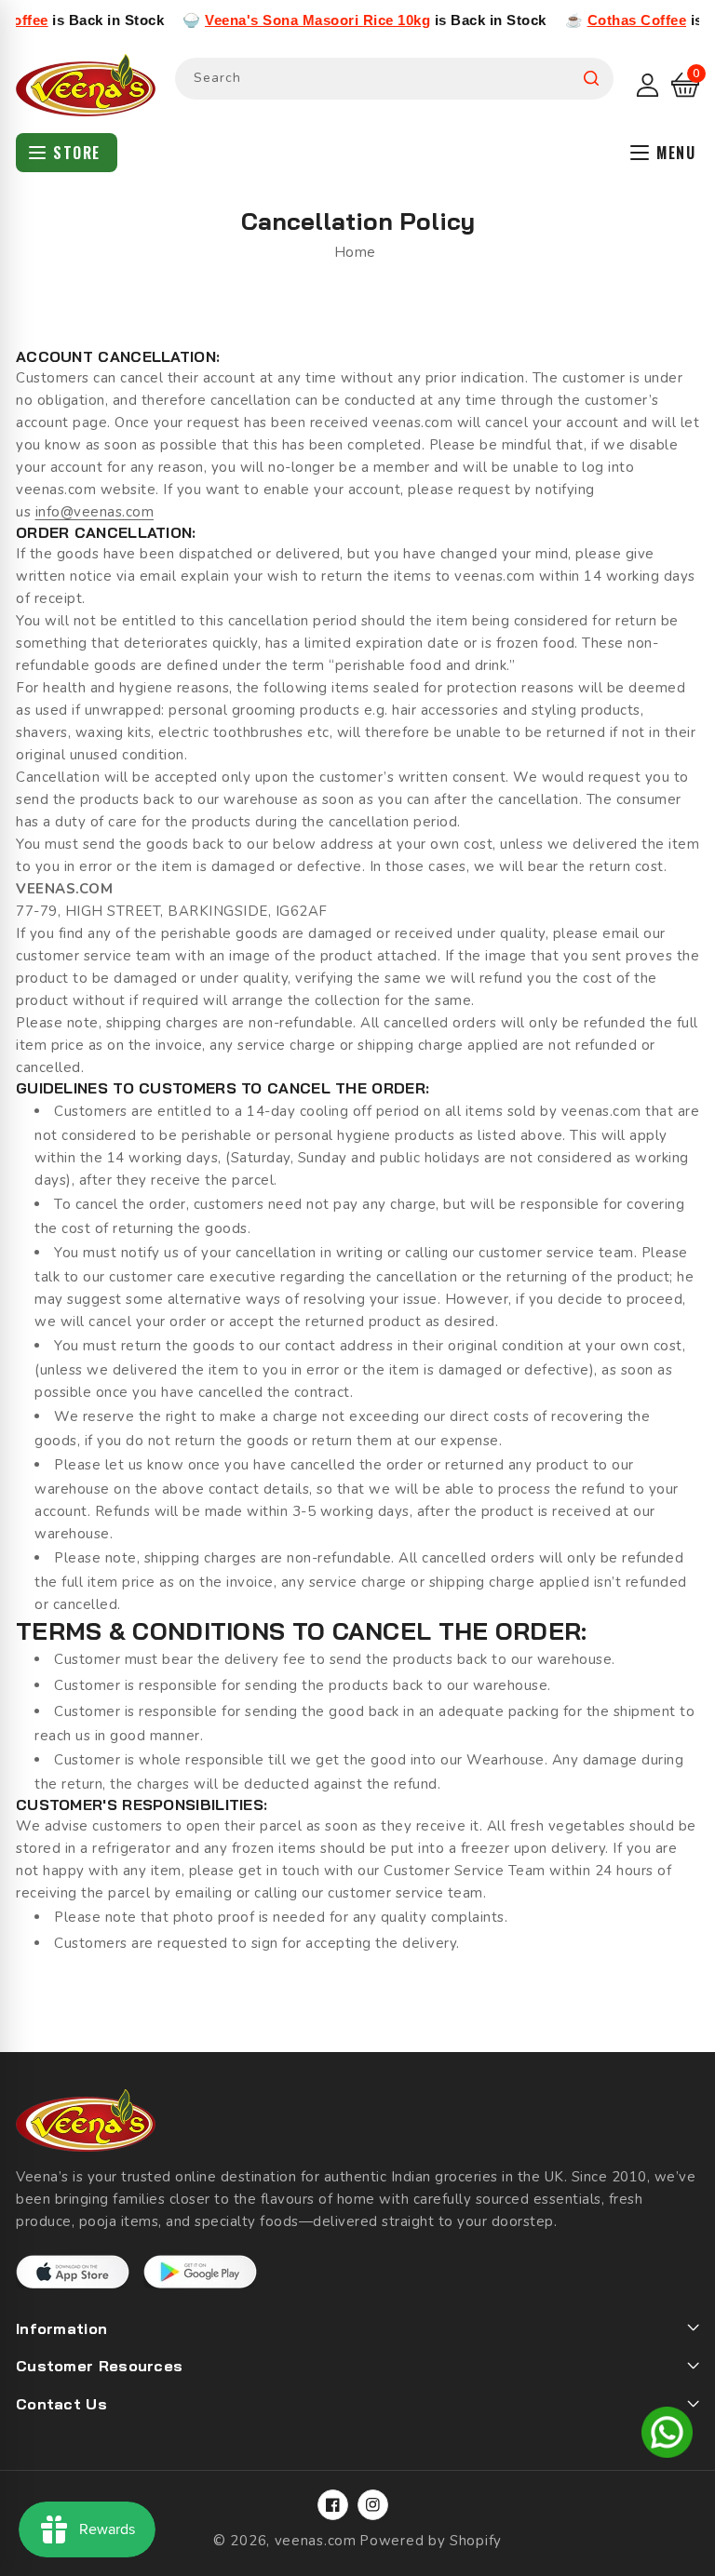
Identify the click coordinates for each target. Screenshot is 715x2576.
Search (591, 79)
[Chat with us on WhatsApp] (667, 2435)
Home (355, 252)
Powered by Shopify (431, 2541)
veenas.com (316, 2541)
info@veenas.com (95, 512)
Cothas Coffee (599, 20)
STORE (77, 153)
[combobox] (394, 79)
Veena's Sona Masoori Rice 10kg (279, 20)
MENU (676, 153)
